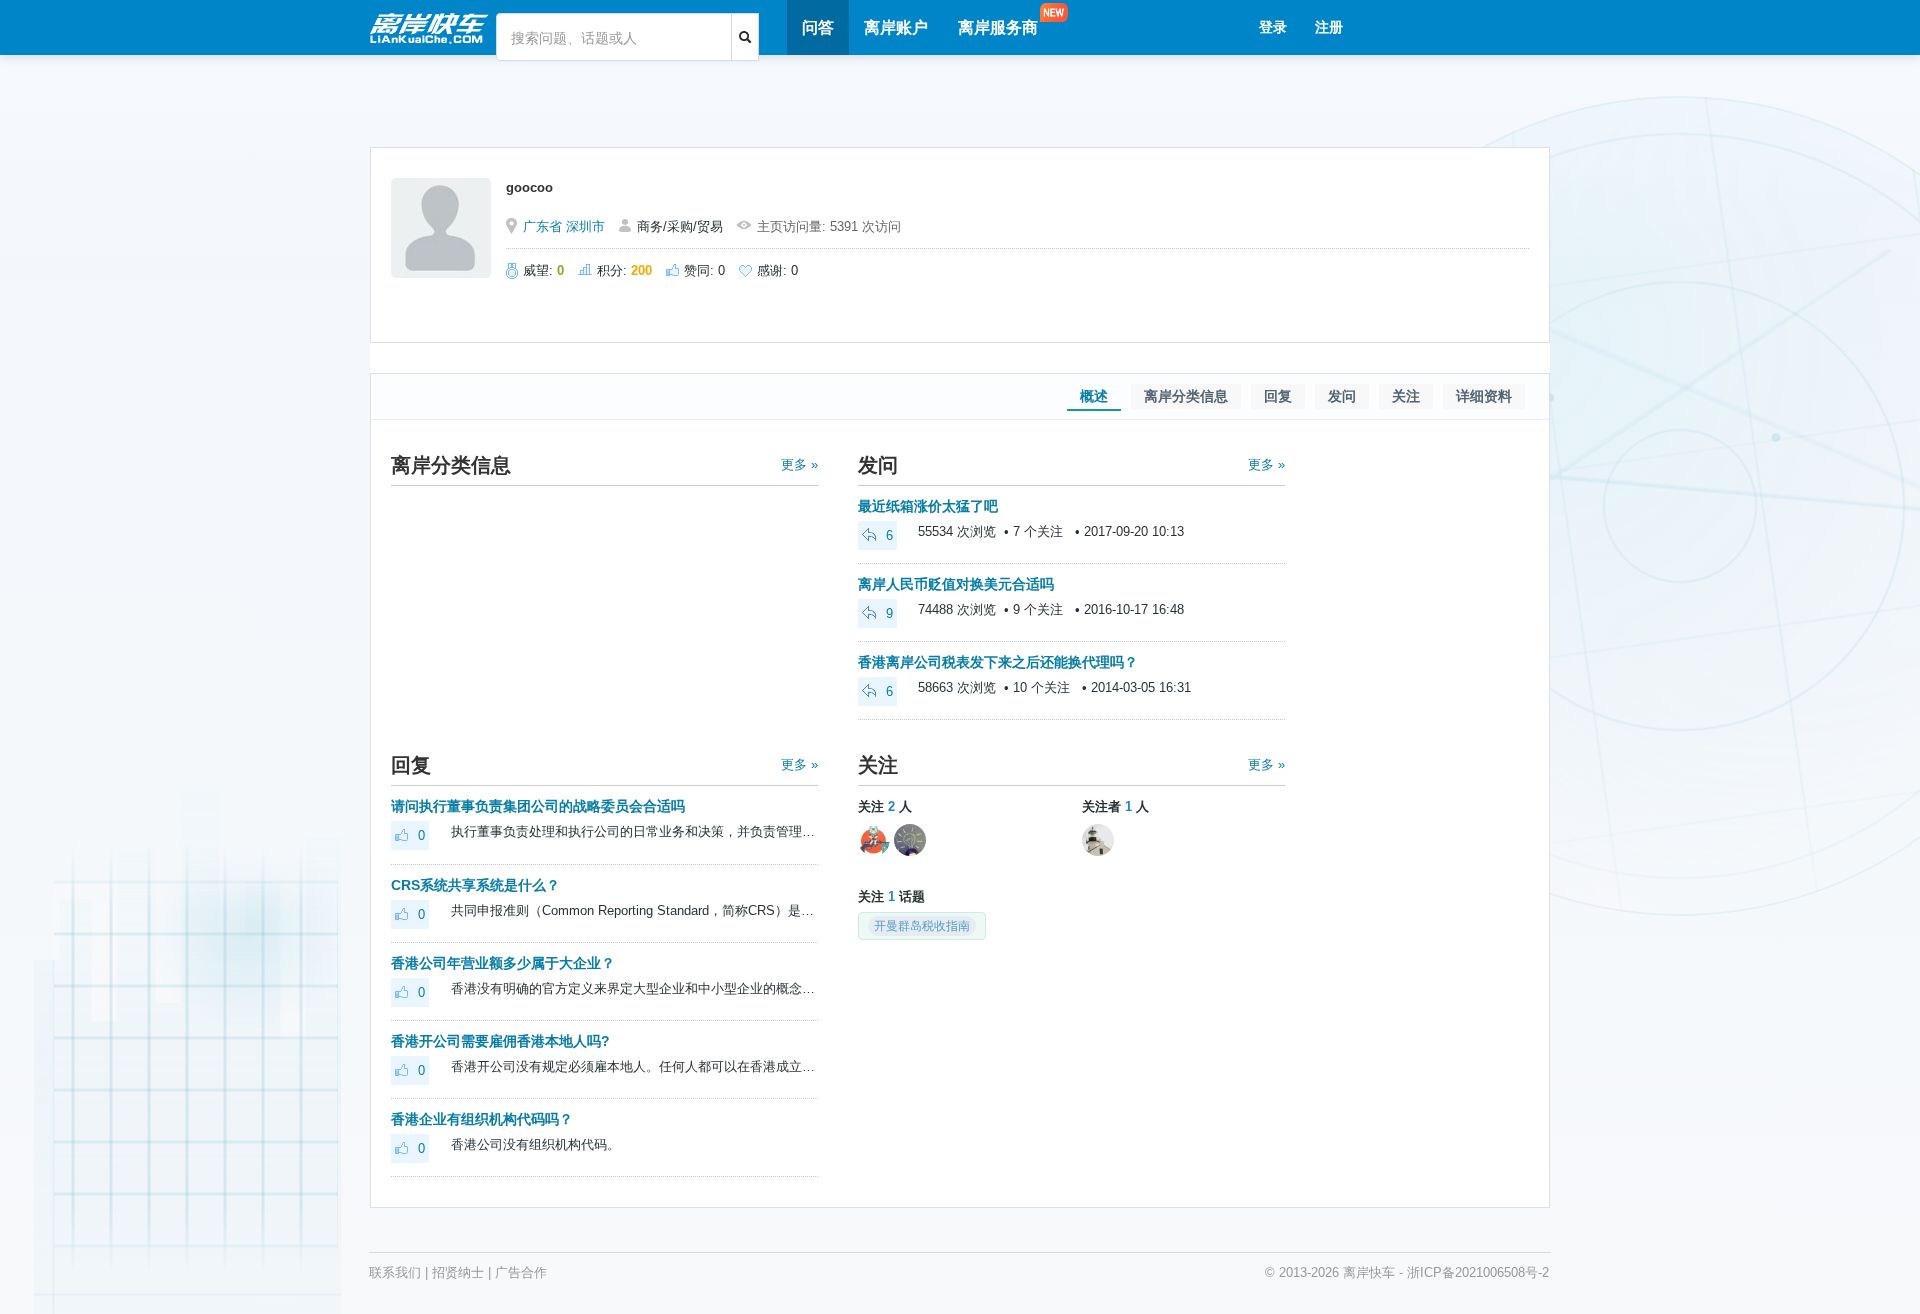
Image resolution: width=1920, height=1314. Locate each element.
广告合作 (521, 1272)
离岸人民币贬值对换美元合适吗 (956, 584)
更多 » (799, 464)
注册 (1329, 27)
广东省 (542, 226)
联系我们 (395, 1272)
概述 (1094, 396)
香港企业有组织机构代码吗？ (482, 1119)
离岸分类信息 (1186, 396)
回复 (1278, 396)
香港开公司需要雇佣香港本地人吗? (500, 1041)
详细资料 (1484, 396)
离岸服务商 (998, 27)
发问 (1342, 396)
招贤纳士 (458, 1272)
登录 (1273, 27)
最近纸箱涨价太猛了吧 (928, 506)
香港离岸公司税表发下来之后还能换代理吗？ (998, 662)
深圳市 (585, 226)
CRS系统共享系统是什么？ (475, 885)
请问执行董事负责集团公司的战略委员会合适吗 (538, 806)
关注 (1406, 396)
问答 (818, 27)
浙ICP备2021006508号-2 (1478, 1272)
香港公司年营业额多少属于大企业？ (503, 963)
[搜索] (745, 37)
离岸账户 (896, 27)
